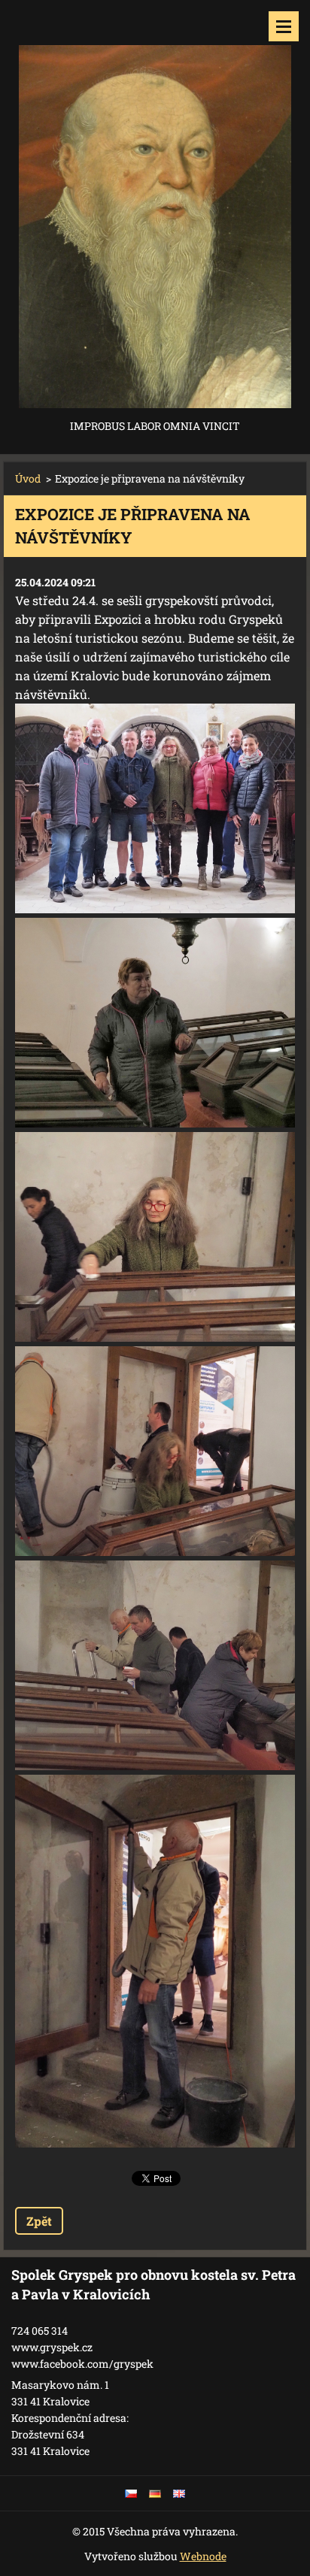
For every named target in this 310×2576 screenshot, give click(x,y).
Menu (284, 26)
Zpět (39, 2221)
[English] (179, 2493)
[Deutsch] (155, 2493)
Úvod (28, 478)
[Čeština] (131, 2493)
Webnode (203, 2556)
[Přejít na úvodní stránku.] (155, 208)
